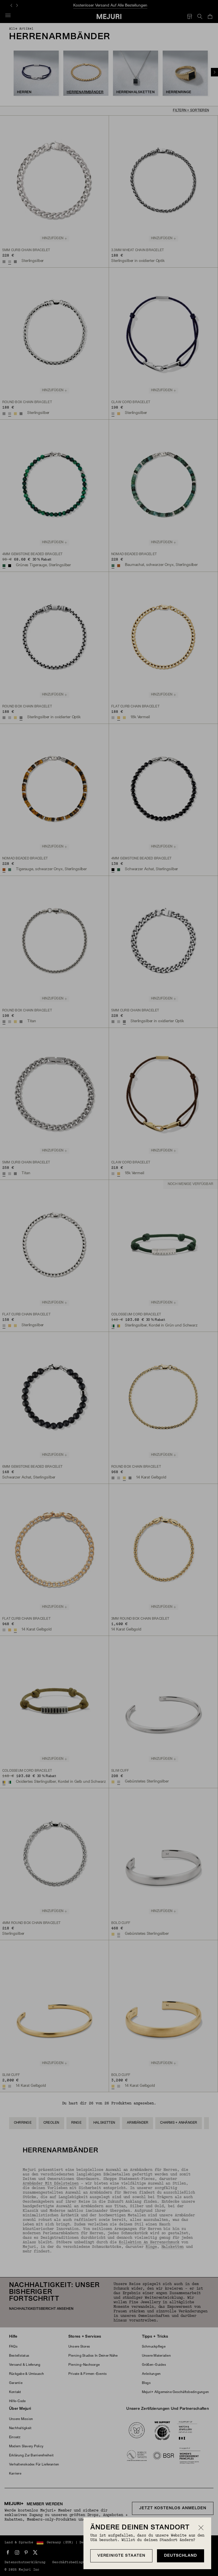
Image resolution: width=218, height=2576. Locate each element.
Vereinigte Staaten (121, 2556)
